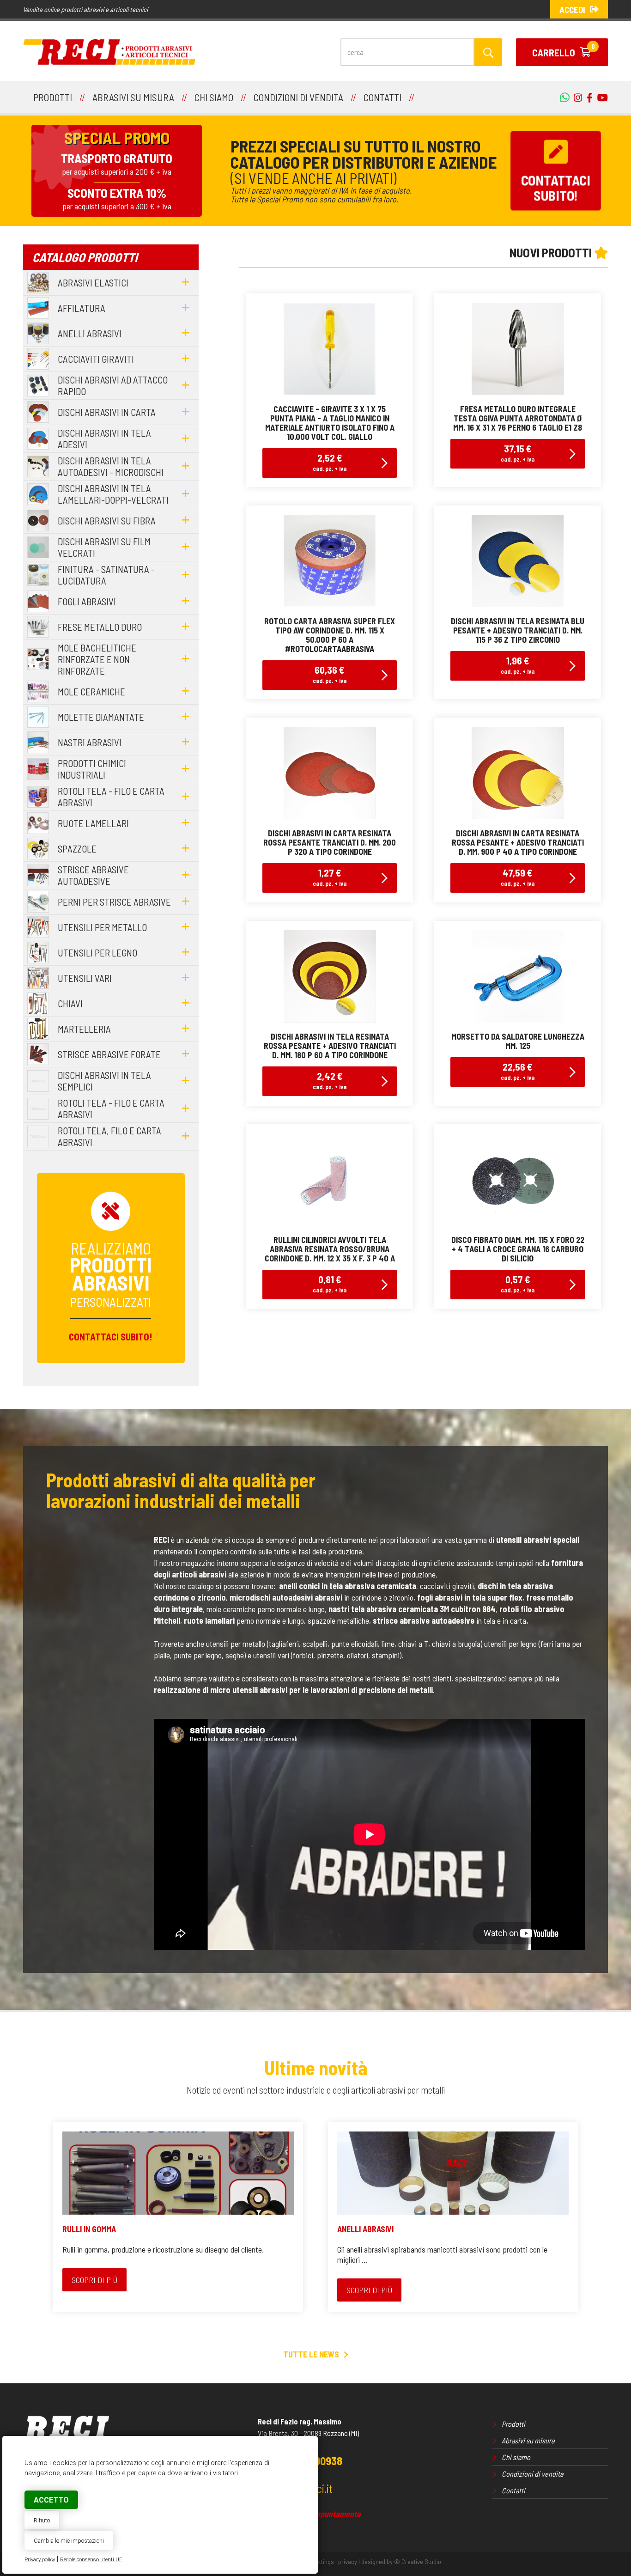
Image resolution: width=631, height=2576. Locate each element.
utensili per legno (97, 953)
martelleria (84, 1029)
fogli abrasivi (87, 601)
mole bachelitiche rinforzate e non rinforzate (97, 659)
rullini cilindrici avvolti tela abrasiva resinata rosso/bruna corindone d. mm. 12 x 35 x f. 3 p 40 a (330, 1249)
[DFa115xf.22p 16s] (518, 1223)
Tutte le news (311, 2354)
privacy (348, 2561)
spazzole (77, 849)
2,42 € (330, 1080)
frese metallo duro (100, 627)
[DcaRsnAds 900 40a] (518, 816)
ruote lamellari (93, 823)
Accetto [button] (51, 2500)
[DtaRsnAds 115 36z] (518, 604)
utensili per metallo (102, 927)
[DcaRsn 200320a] (330, 816)
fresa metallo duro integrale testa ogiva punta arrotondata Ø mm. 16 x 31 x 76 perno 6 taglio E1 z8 (518, 418)
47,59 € (518, 877)
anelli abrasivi (90, 333)
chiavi (70, 1003)
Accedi (572, 9)
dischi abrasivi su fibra (107, 521)
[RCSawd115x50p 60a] (330, 604)
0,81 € (330, 1283)
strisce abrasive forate (109, 1054)
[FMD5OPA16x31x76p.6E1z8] (518, 392)
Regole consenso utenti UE (91, 2560)
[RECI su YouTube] (587, 97)
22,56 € (518, 1071)
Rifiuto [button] (42, 2520)
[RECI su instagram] (576, 97)
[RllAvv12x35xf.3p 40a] (330, 1223)
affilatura (82, 308)
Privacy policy (40, 2560)
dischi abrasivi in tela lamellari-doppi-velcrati (113, 494)
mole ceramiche (91, 691)
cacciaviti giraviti (96, 359)
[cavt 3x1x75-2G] (330, 392)
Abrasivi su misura (528, 2440)
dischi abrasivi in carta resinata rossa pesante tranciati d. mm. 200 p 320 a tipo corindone (330, 842)
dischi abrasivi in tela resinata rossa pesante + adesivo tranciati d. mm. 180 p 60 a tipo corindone (330, 1046)
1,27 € (330, 877)
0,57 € (518, 1283)
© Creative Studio (418, 2561)
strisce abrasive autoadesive (93, 875)
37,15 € (518, 453)
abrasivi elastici (93, 283)
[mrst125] (518, 1019)
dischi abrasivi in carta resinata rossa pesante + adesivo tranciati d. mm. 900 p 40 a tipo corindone (518, 842)
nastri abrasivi (90, 742)
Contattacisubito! (555, 188)
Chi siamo (516, 2457)
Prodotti (513, 2424)
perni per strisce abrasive (114, 902)
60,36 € (330, 674)
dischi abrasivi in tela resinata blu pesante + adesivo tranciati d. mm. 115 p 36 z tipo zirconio (518, 630)
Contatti (513, 2490)
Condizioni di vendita (532, 2474)
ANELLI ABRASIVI (365, 2229)
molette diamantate (101, 717)
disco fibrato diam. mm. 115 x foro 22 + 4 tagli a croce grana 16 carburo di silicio (518, 1249)
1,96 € (518, 665)
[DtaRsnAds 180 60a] (330, 1019)
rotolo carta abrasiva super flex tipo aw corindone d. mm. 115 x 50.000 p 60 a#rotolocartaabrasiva (330, 635)
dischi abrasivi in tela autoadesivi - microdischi (111, 466)
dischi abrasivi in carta (107, 412)
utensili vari (85, 978)
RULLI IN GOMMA (89, 2229)
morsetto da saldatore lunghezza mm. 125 (518, 1041)
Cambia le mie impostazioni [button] (69, 2541)
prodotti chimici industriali (92, 769)
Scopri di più (94, 2280)
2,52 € (330, 462)
